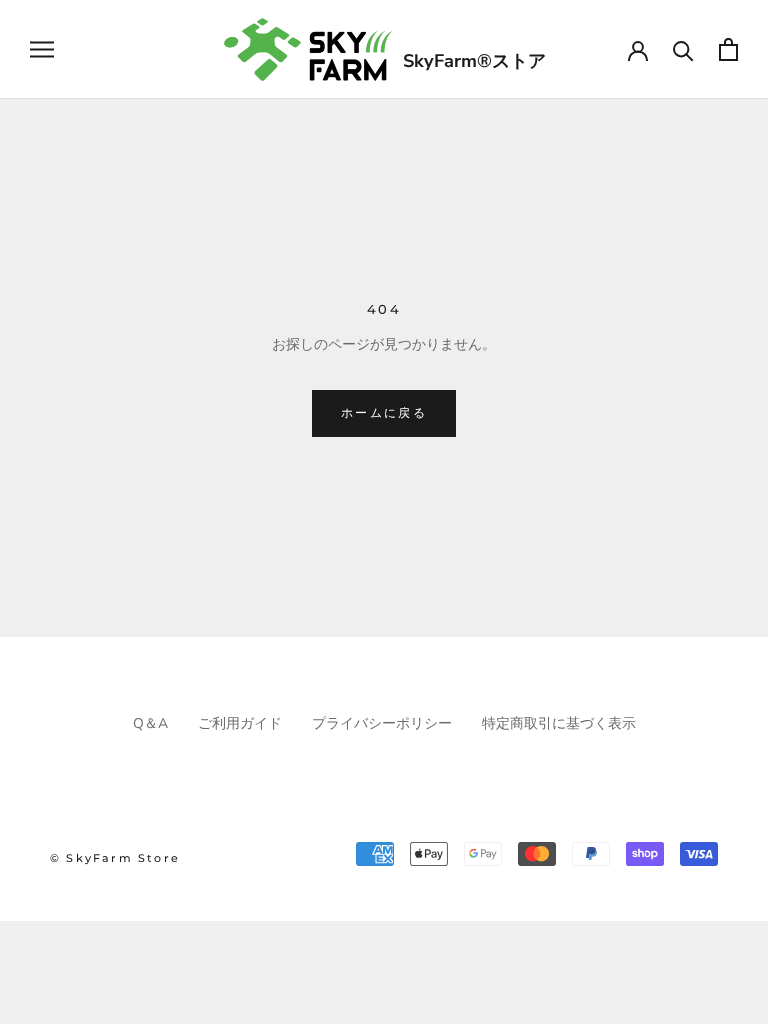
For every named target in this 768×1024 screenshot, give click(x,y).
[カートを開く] (728, 49)
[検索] (683, 49)
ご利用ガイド (240, 723)
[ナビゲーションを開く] (42, 49)
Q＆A (150, 723)
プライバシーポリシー (382, 723)
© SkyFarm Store (115, 858)
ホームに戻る (384, 412)
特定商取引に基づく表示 (559, 723)
